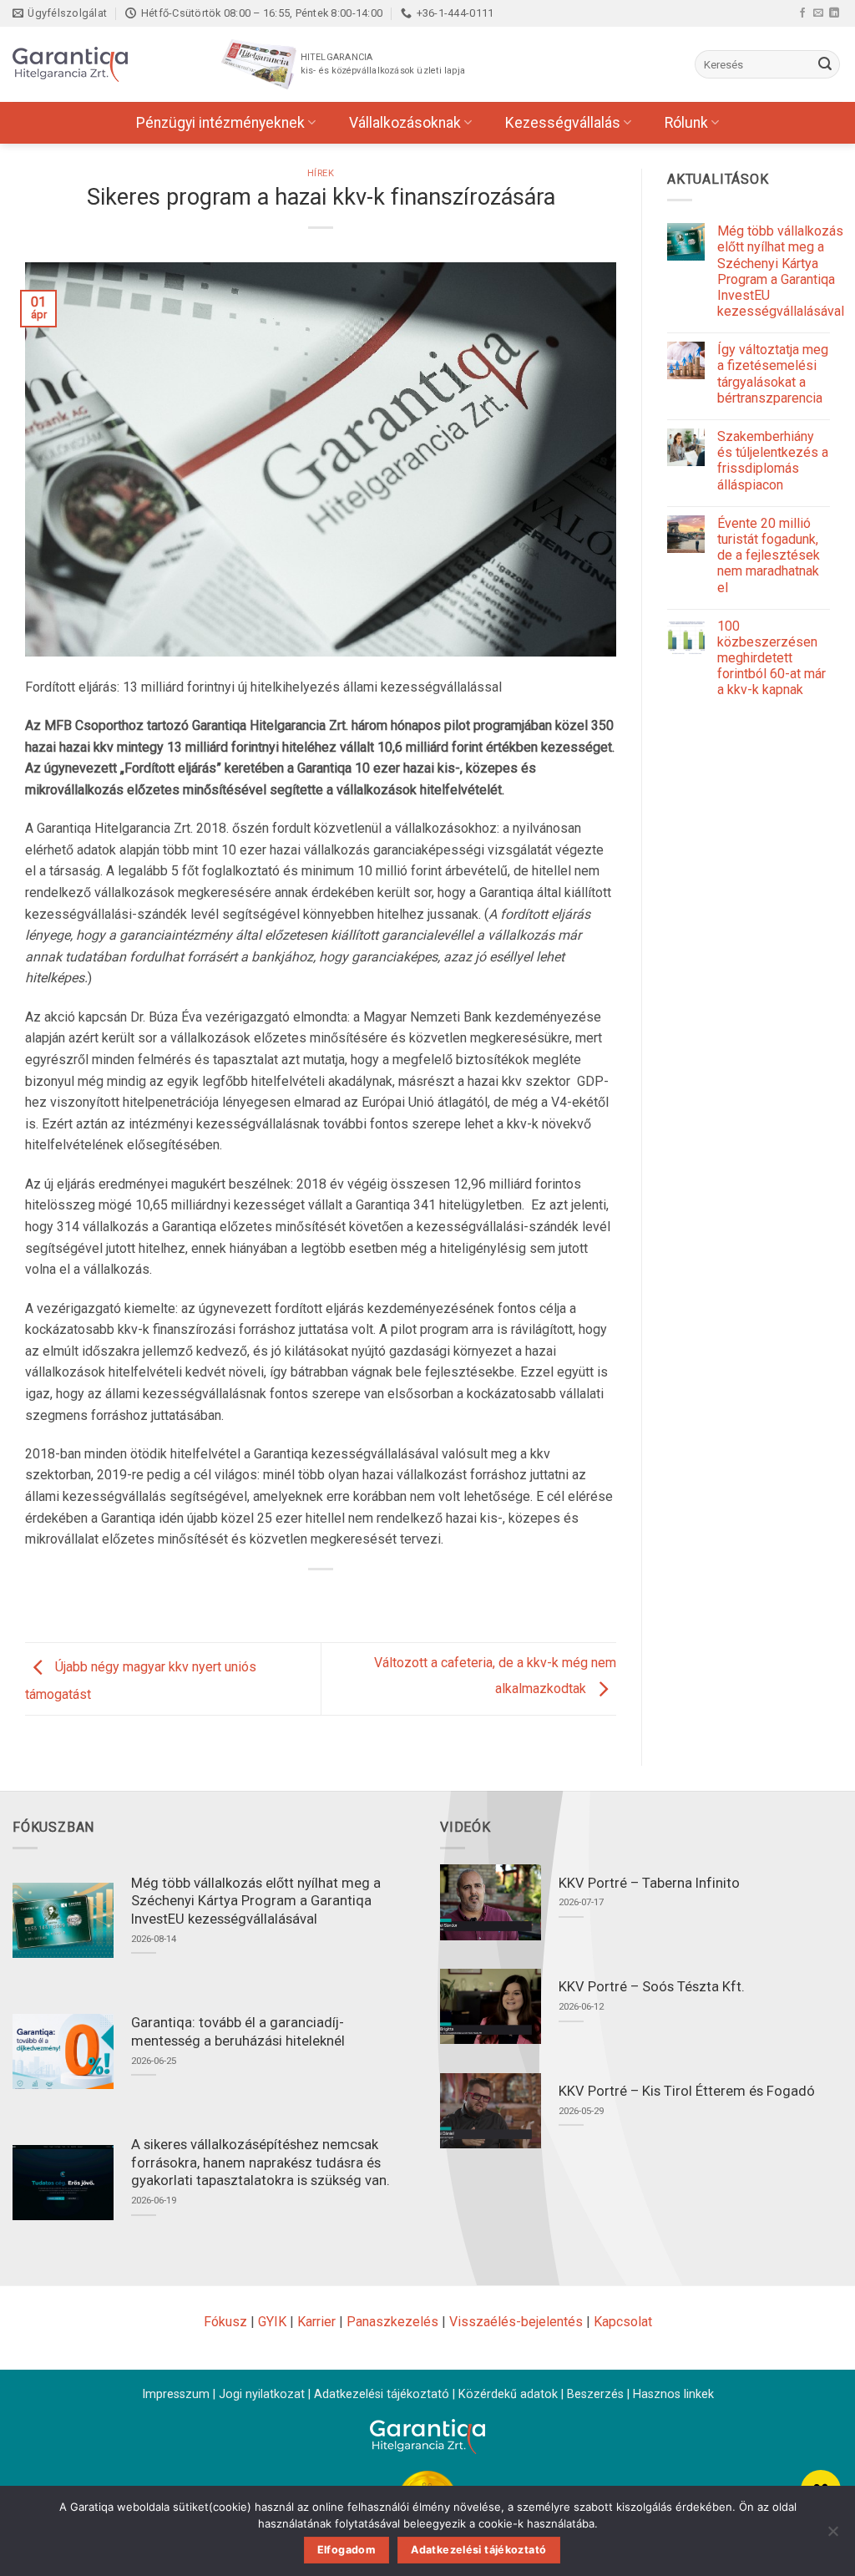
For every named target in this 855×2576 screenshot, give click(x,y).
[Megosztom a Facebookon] (276, 1597)
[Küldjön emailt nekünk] (818, 13)
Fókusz (225, 2322)
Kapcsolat (623, 2322)
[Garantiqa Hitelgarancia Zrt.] (96, 64)
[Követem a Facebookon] (802, 13)
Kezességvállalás (563, 123)
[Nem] (832, 2536)
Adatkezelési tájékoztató (382, 2394)
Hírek (321, 173)
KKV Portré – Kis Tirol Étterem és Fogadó (687, 2091)
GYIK (272, 2322)
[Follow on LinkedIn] (834, 13)
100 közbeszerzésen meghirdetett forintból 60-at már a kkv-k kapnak (772, 658)
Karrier (316, 2322)
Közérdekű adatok (508, 2394)
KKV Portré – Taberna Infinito (649, 1883)
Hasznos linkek (673, 2394)
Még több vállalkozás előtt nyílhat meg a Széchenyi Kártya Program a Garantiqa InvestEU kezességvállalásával (781, 271)
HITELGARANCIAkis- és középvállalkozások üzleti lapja (383, 64)
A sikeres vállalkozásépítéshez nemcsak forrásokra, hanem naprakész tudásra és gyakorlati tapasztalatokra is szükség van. (261, 2163)
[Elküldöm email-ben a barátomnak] (336, 1597)
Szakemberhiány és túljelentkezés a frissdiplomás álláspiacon (773, 461)
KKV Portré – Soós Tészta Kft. (652, 1987)
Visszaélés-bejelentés (516, 2322)
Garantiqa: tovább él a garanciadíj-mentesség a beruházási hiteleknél (238, 2032)
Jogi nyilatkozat (262, 2394)
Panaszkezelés (392, 2322)
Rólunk (686, 123)
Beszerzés (595, 2394)
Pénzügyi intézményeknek (220, 123)
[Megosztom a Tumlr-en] (366, 1597)
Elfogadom (347, 2550)
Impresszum (176, 2394)
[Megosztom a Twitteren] (306, 1597)
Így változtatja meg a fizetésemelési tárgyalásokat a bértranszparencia (773, 374)
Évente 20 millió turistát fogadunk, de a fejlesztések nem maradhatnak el (769, 555)
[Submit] (825, 64)
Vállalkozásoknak (405, 123)
